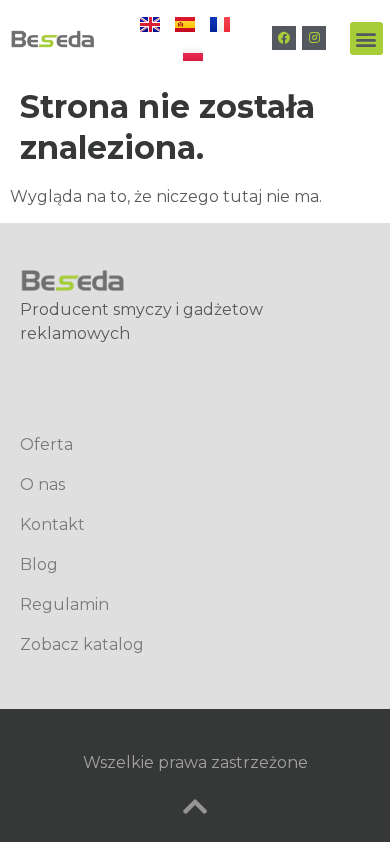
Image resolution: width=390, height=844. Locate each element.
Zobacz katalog (82, 644)
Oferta (46, 444)
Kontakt (52, 524)
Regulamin (64, 604)
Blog (39, 564)
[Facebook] (284, 38)
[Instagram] (314, 38)
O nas (42, 484)
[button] (366, 38)
